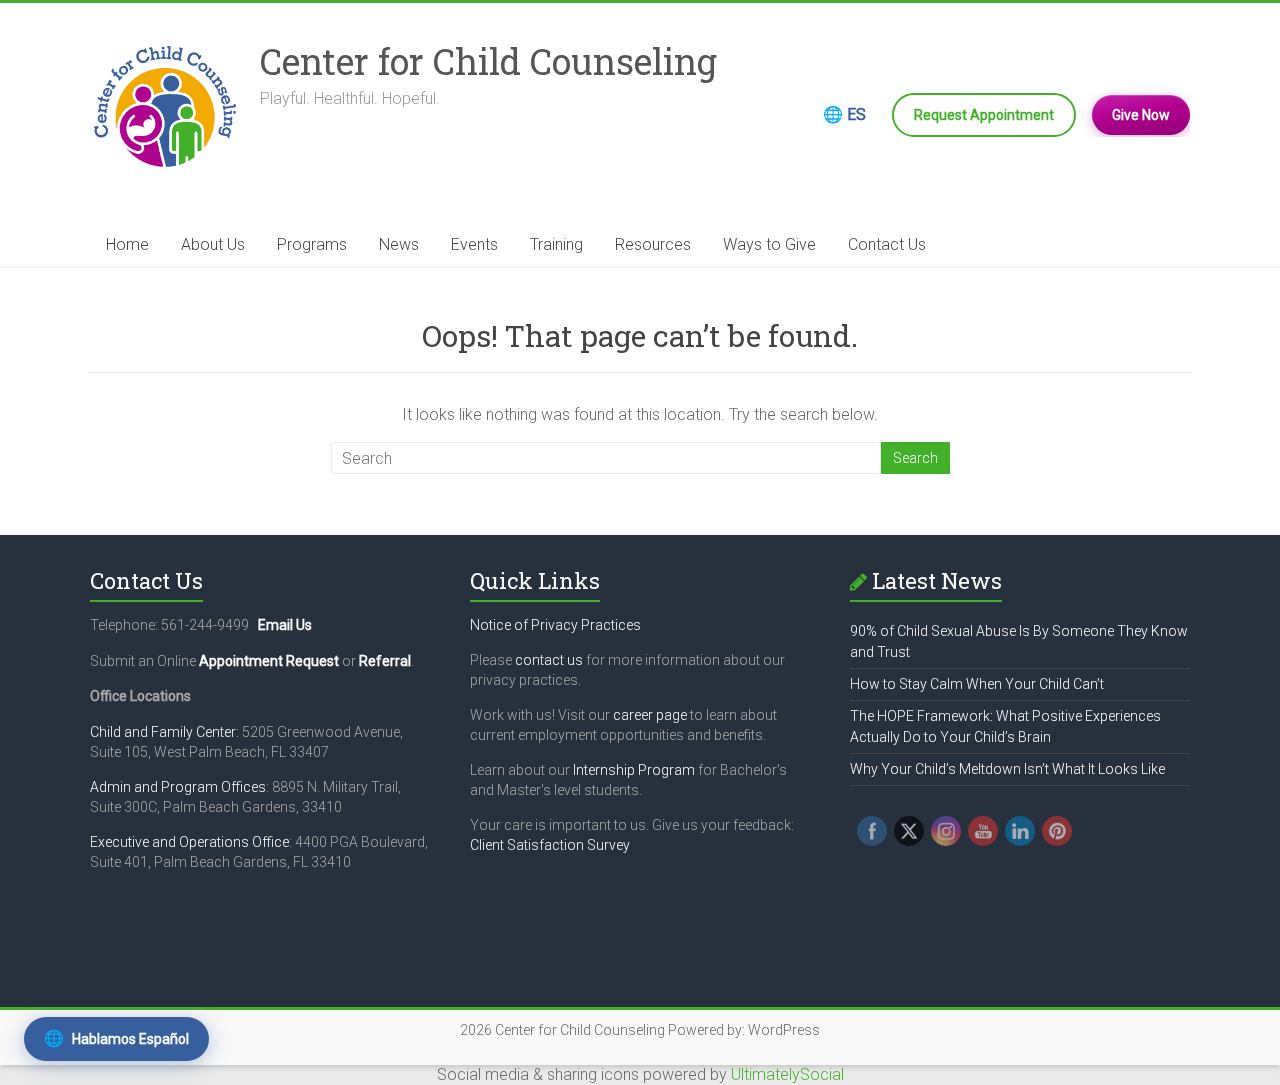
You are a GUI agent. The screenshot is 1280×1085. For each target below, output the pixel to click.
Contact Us (887, 244)
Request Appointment (984, 115)
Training (556, 244)
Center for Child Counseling (488, 61)
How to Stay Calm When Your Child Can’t (977, 684)
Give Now (1141, 115)
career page (650, 715)
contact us (549, 660)
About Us (213, 244)
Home (127, 244)
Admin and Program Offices (178, 787)
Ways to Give (769, 244)
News (399, 244)
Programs (312, 244)
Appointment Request (269, 661)
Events (474, 244)
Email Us (285, 625)
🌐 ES (844, 114)
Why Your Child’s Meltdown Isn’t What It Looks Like (1007, 769)
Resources (653, 244)
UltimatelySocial (787, 1074)
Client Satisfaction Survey (550, 845)
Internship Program (634, 770)
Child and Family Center (163, 732)
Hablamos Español (116, 1038)
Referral (385, 661)
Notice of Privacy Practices (555, 625)
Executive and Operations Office (189, 842)
